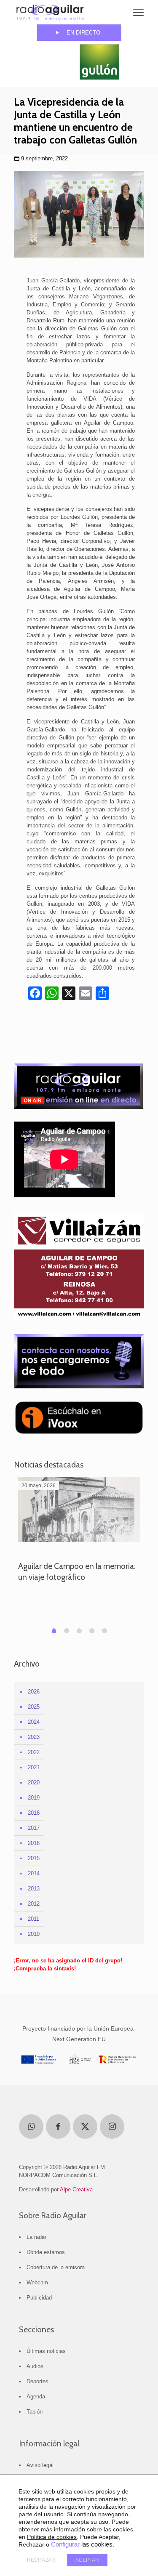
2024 (34, 1722)
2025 (34, 1707)
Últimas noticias (46, 2351)
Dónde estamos (46, 2252)
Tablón (35, 2412)
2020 (34, 1782)
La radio (36, 2237)
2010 (34, 1934)
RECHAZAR (41, 2560)
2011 (33, 1919)
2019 (34, 1798)
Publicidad (39, 2298)
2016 (34, 1843)
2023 (34, 1737)
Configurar (65, 2544)
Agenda (36, 2397)
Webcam (37, 2282)
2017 (34, 1828)
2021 (34, 1767)
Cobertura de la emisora (56, 2267)
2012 (34, 1904)
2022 (34, 1752)
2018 (34, 1813)
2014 (34, 1873)
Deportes (37, 2381)
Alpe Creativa (76, 2189)
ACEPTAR (87, 2560)
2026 (34, 1692)
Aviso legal (40, 2465)
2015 (34, 1858)
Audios (35, 2366)
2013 (34, 1889)
